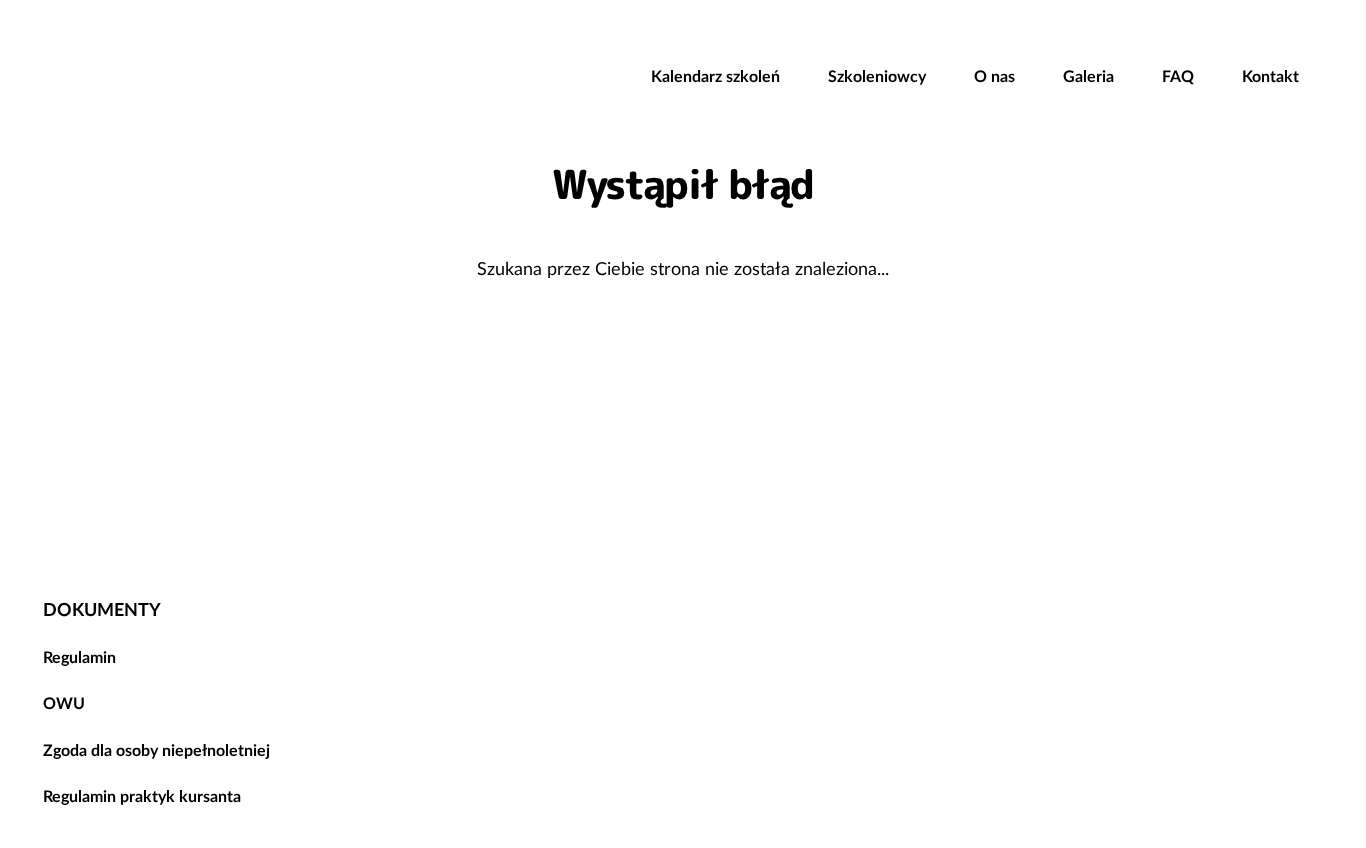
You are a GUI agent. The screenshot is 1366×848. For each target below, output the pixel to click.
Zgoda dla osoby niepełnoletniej (156, 750)
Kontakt (1270, 76)
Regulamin (79, 657)
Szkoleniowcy (877, 76)
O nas (994, 76)
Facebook (1227, 533)
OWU (64, 703)
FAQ (1178, 76)
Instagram (1299, 533)
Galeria (1088, 76)
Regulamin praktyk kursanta (142, 796)
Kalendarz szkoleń (715, 76)
